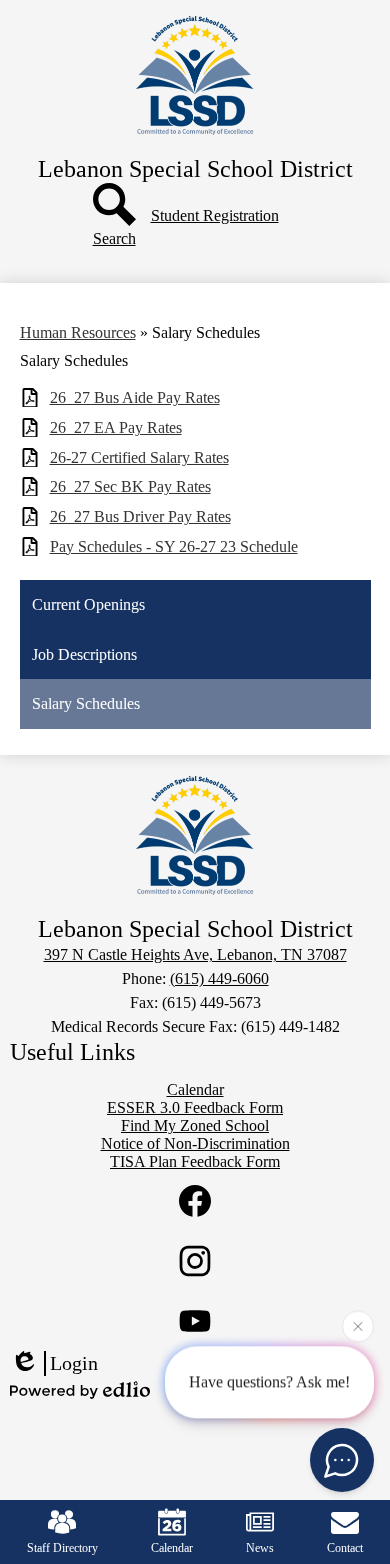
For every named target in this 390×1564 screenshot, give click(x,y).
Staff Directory (62, 1548)
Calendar (172, 1548)
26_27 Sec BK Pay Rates (130, 486)
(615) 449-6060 (219, 978)
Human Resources (78, 332)
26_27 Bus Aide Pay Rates (135, 397)
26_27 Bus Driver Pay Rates (140, 516)
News (260, 1548)
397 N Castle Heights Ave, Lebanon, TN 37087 (195, 954)
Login (74, 1363)
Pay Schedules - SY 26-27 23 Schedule (174, 546)
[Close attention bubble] (358, 1326)
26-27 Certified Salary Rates (139, 457)
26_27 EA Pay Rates (116, 427)
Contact (345, 1548)
